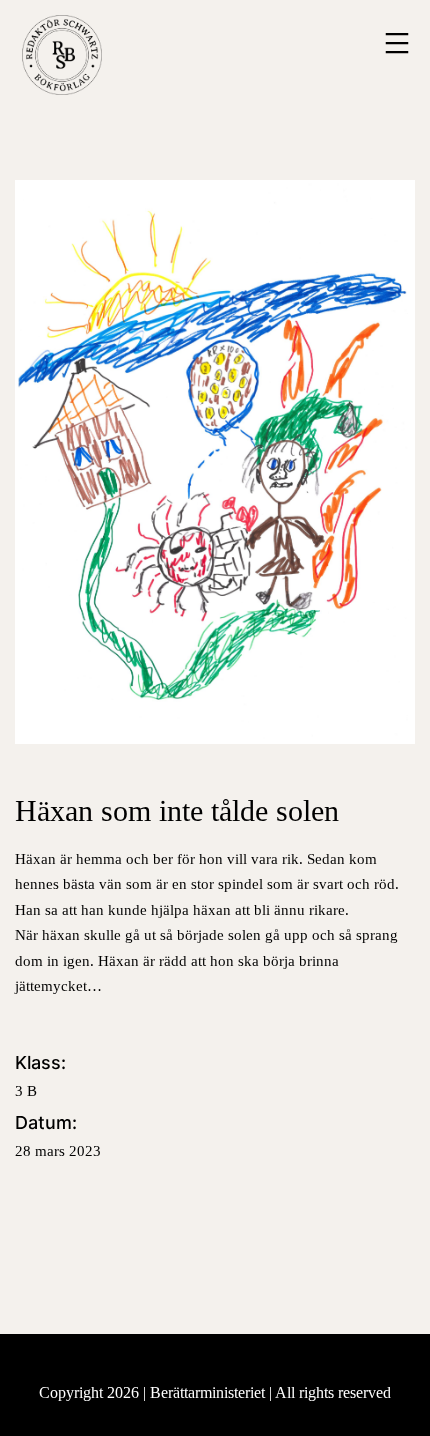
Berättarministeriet (209, 1392)
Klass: (40, 1075)
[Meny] (394, 43)
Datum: (58, 1135)
